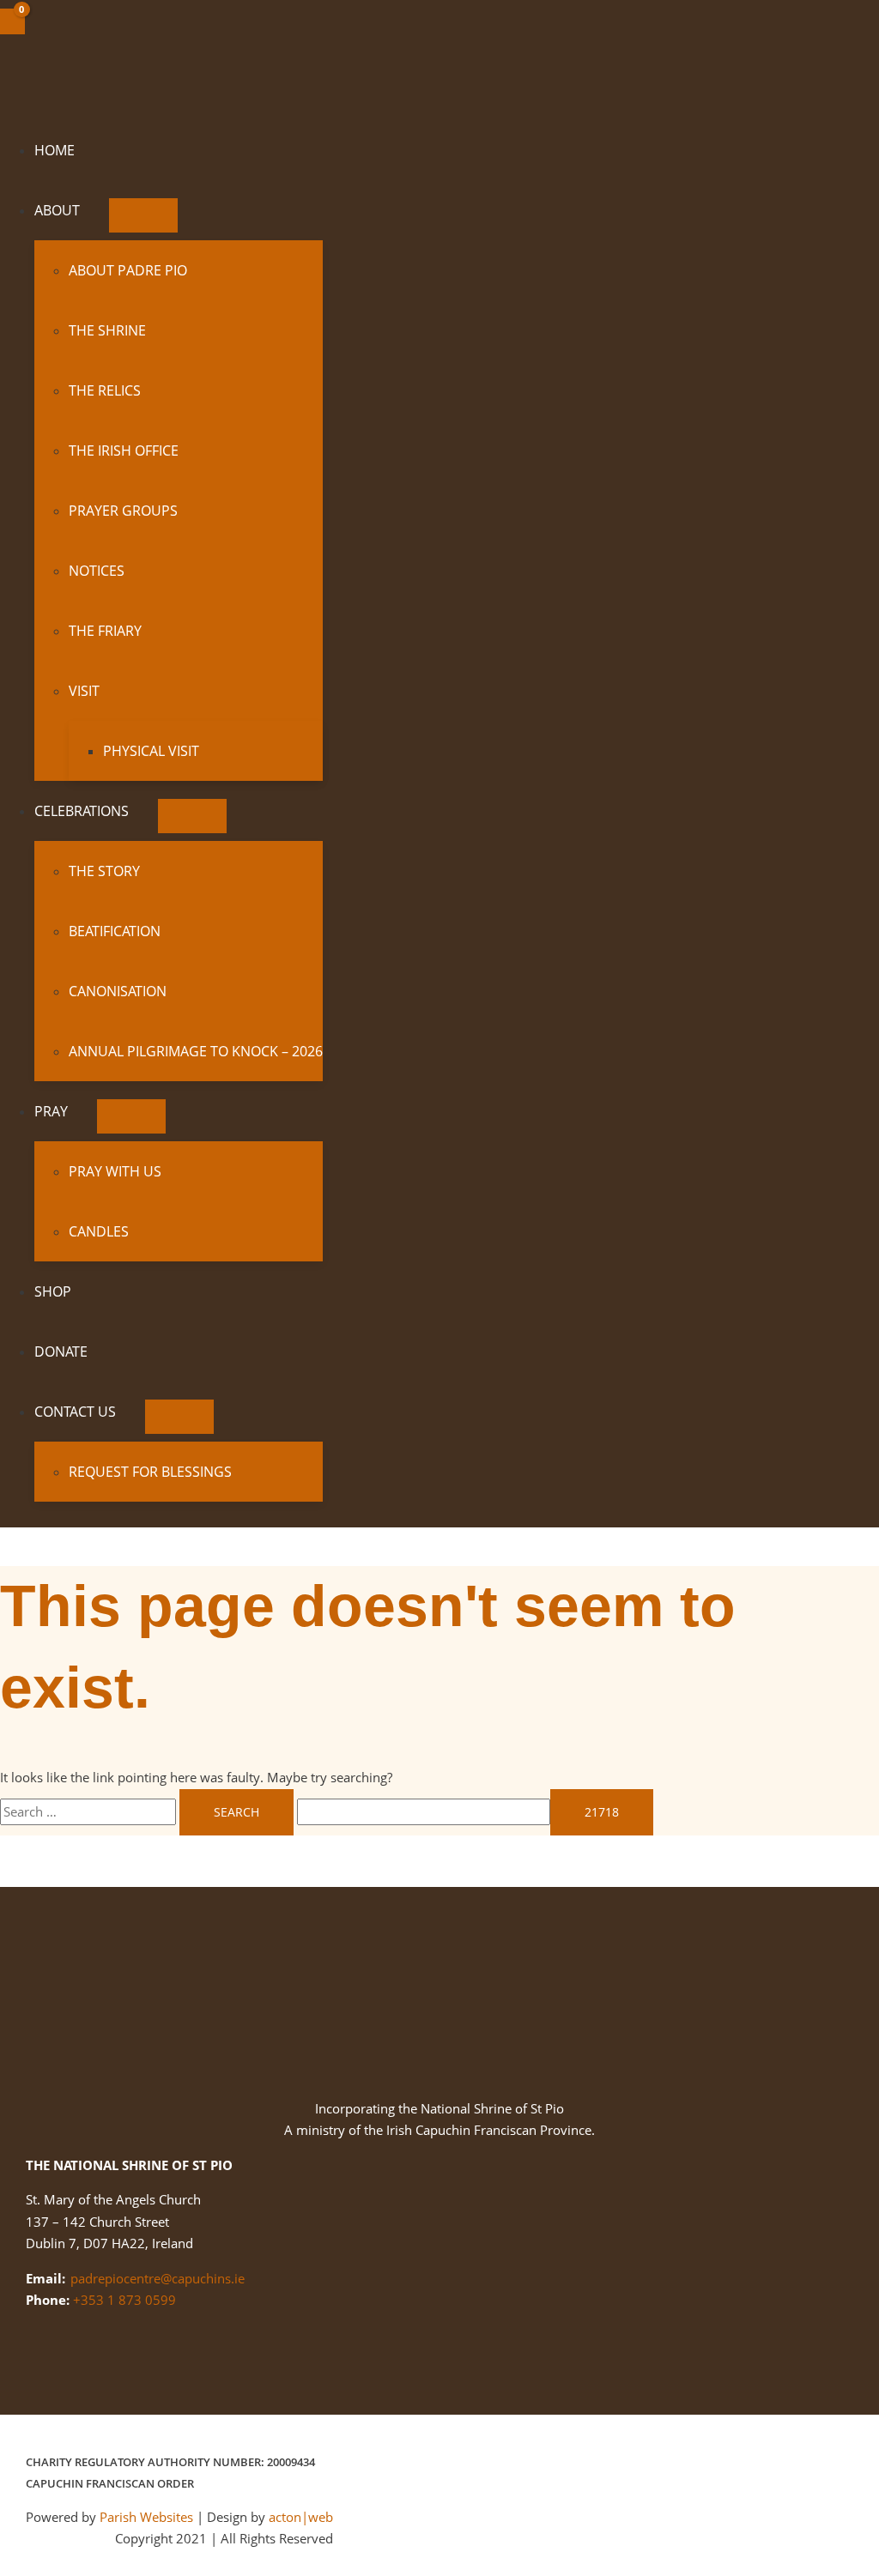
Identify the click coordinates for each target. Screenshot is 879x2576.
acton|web (301, 2517)
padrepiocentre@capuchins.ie (158, 2278)
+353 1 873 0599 (124, 2300)
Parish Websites (146, 2517)
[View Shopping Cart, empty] (12, 21)
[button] (87, 210)
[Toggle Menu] (143, 215)
